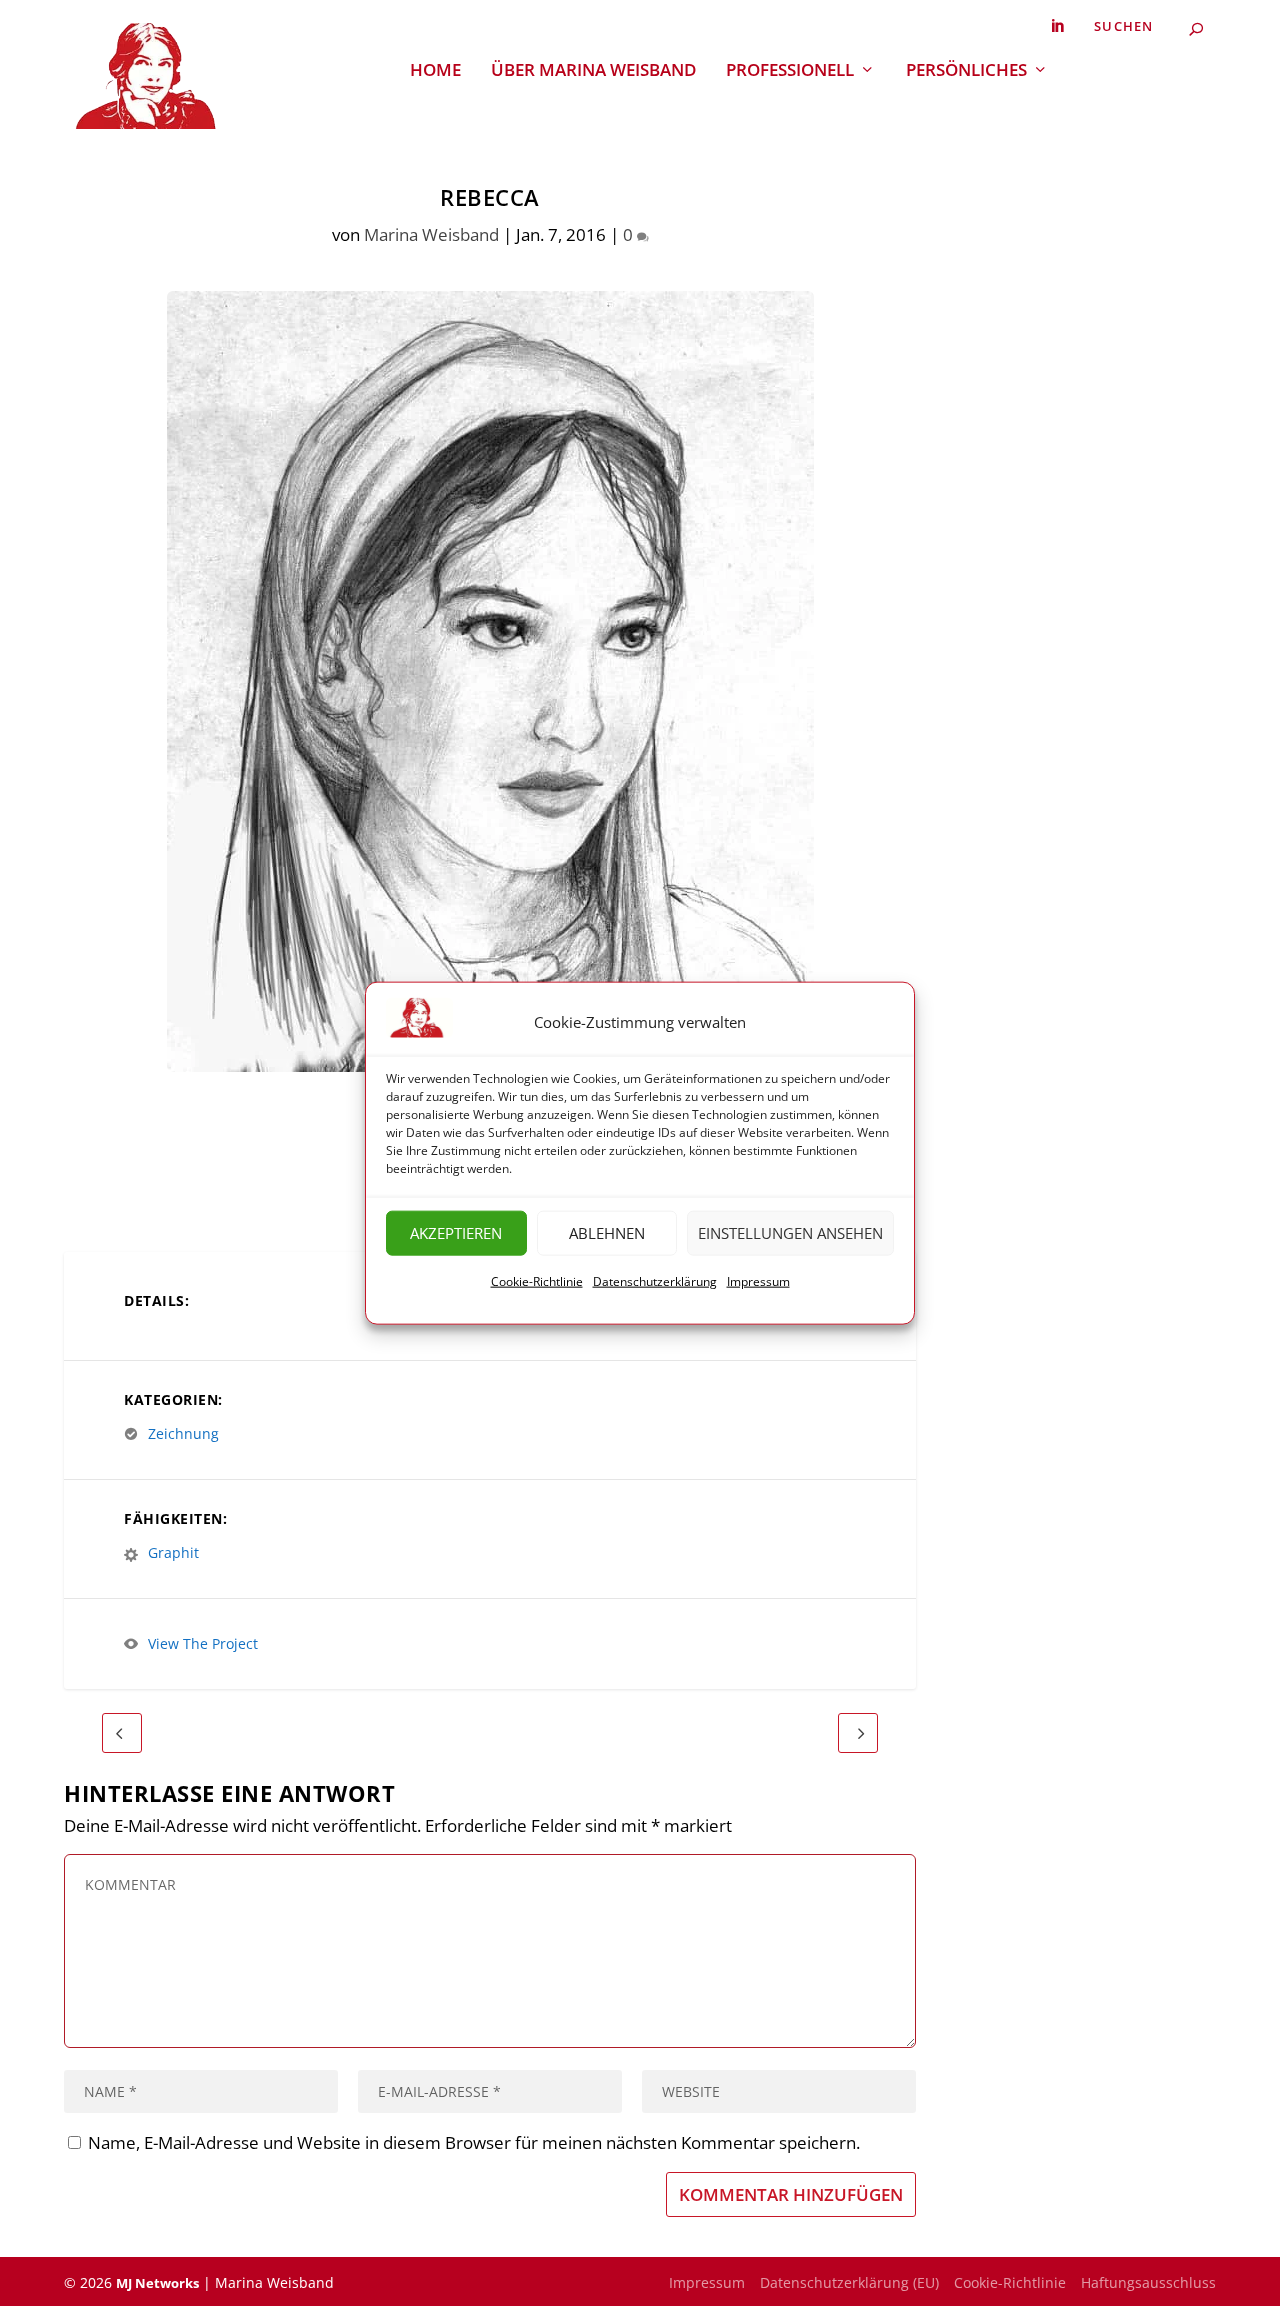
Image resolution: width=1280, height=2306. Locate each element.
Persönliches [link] (966, 71)
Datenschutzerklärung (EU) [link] (849, 2282)
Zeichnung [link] (183, 1433)
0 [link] (630, 234)
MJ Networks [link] (157, 2283)
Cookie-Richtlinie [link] (537, 1281)
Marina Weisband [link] (431, 234)
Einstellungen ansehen (790, 1233)
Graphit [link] (173, 1552)
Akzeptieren (456, 1233)
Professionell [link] (790, 71)
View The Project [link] (203, 1643)
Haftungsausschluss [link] (1148, 2282)
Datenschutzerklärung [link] (655, 1281)
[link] (1057, 26)
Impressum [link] (758, 1281)
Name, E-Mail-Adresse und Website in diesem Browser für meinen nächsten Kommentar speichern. (474, 2142)
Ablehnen (607, 1233)
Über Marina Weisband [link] (593, 71)
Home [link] (435, 71)
